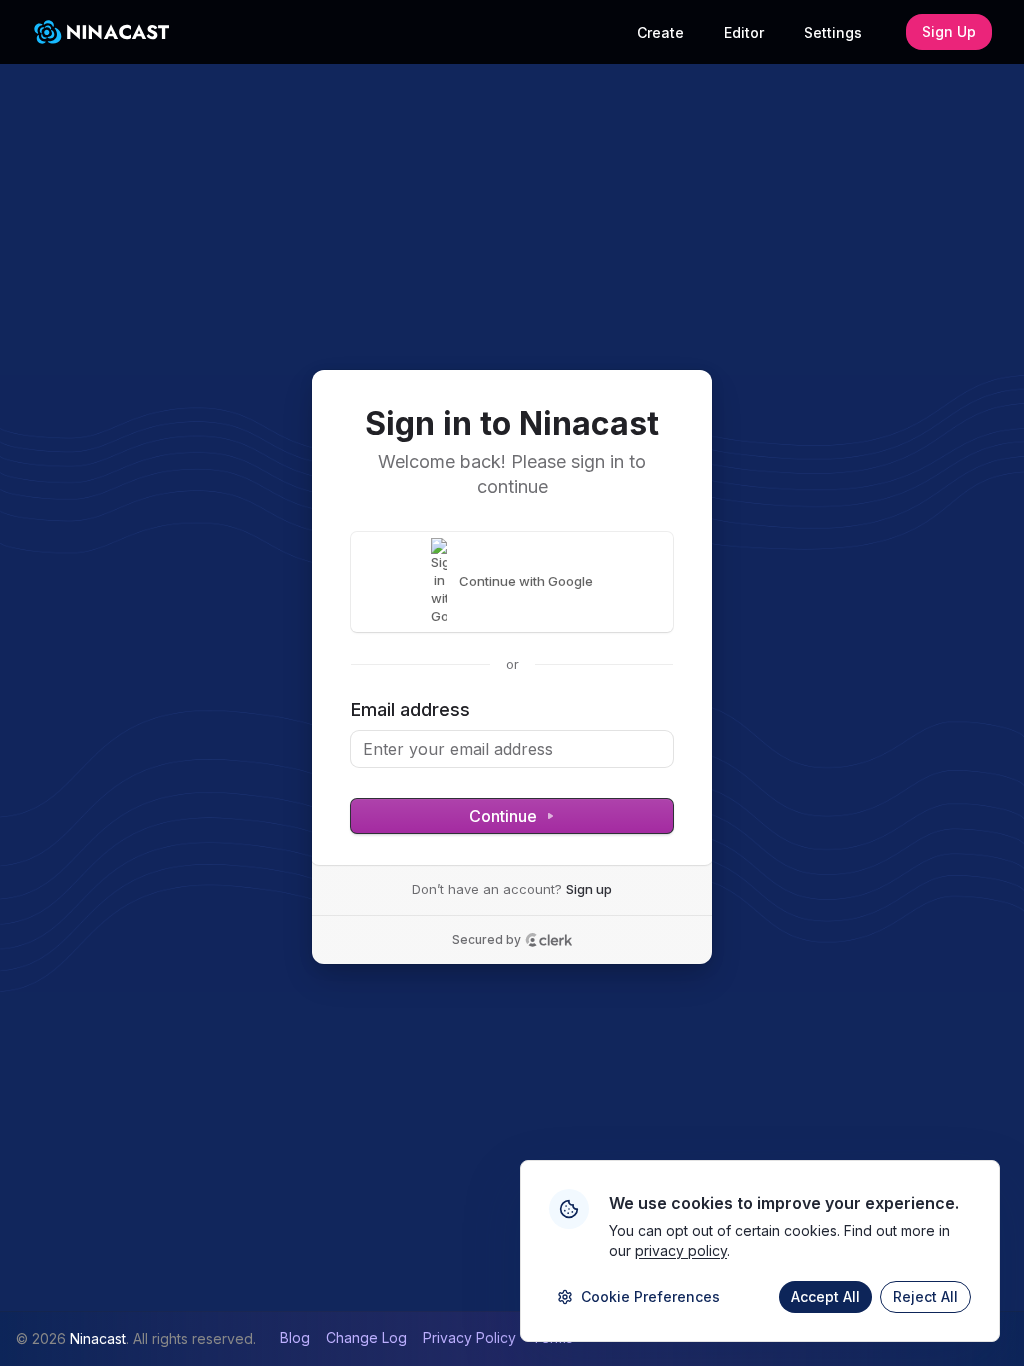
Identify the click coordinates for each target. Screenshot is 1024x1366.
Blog (295, 1337)
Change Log (366, 1337)
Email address (410, 709)
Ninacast (98, 1338)
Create (660, 32)
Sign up (589, 889)
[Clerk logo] (549, 940)
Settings (833, 32)
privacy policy (681, 1250)
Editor (744, 32)
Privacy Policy (469, 1337)
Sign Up (949, 31)
